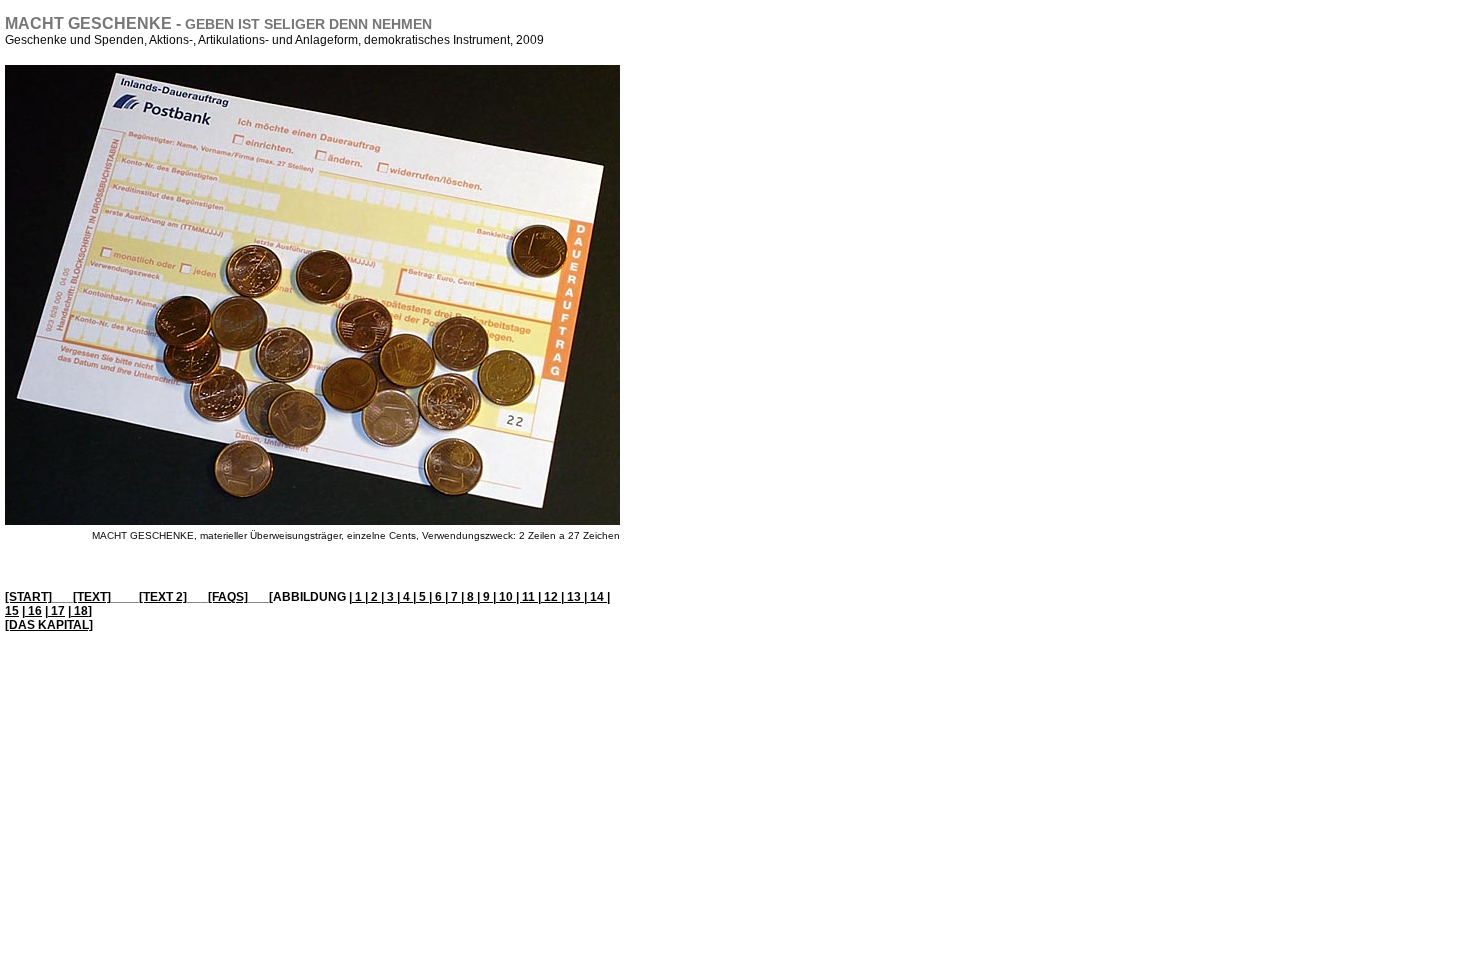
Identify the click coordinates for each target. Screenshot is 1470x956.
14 (597, 597)
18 (79, 611)
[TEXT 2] (163, 597)
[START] (28, 597)
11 (530, 597)
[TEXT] (92, 597)
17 (56, 611)
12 (551, 597)
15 (12, 611)
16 (33, 611)
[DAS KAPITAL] (49, 625)
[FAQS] (228, 597)
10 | (509, 597)
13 (574, 597)
